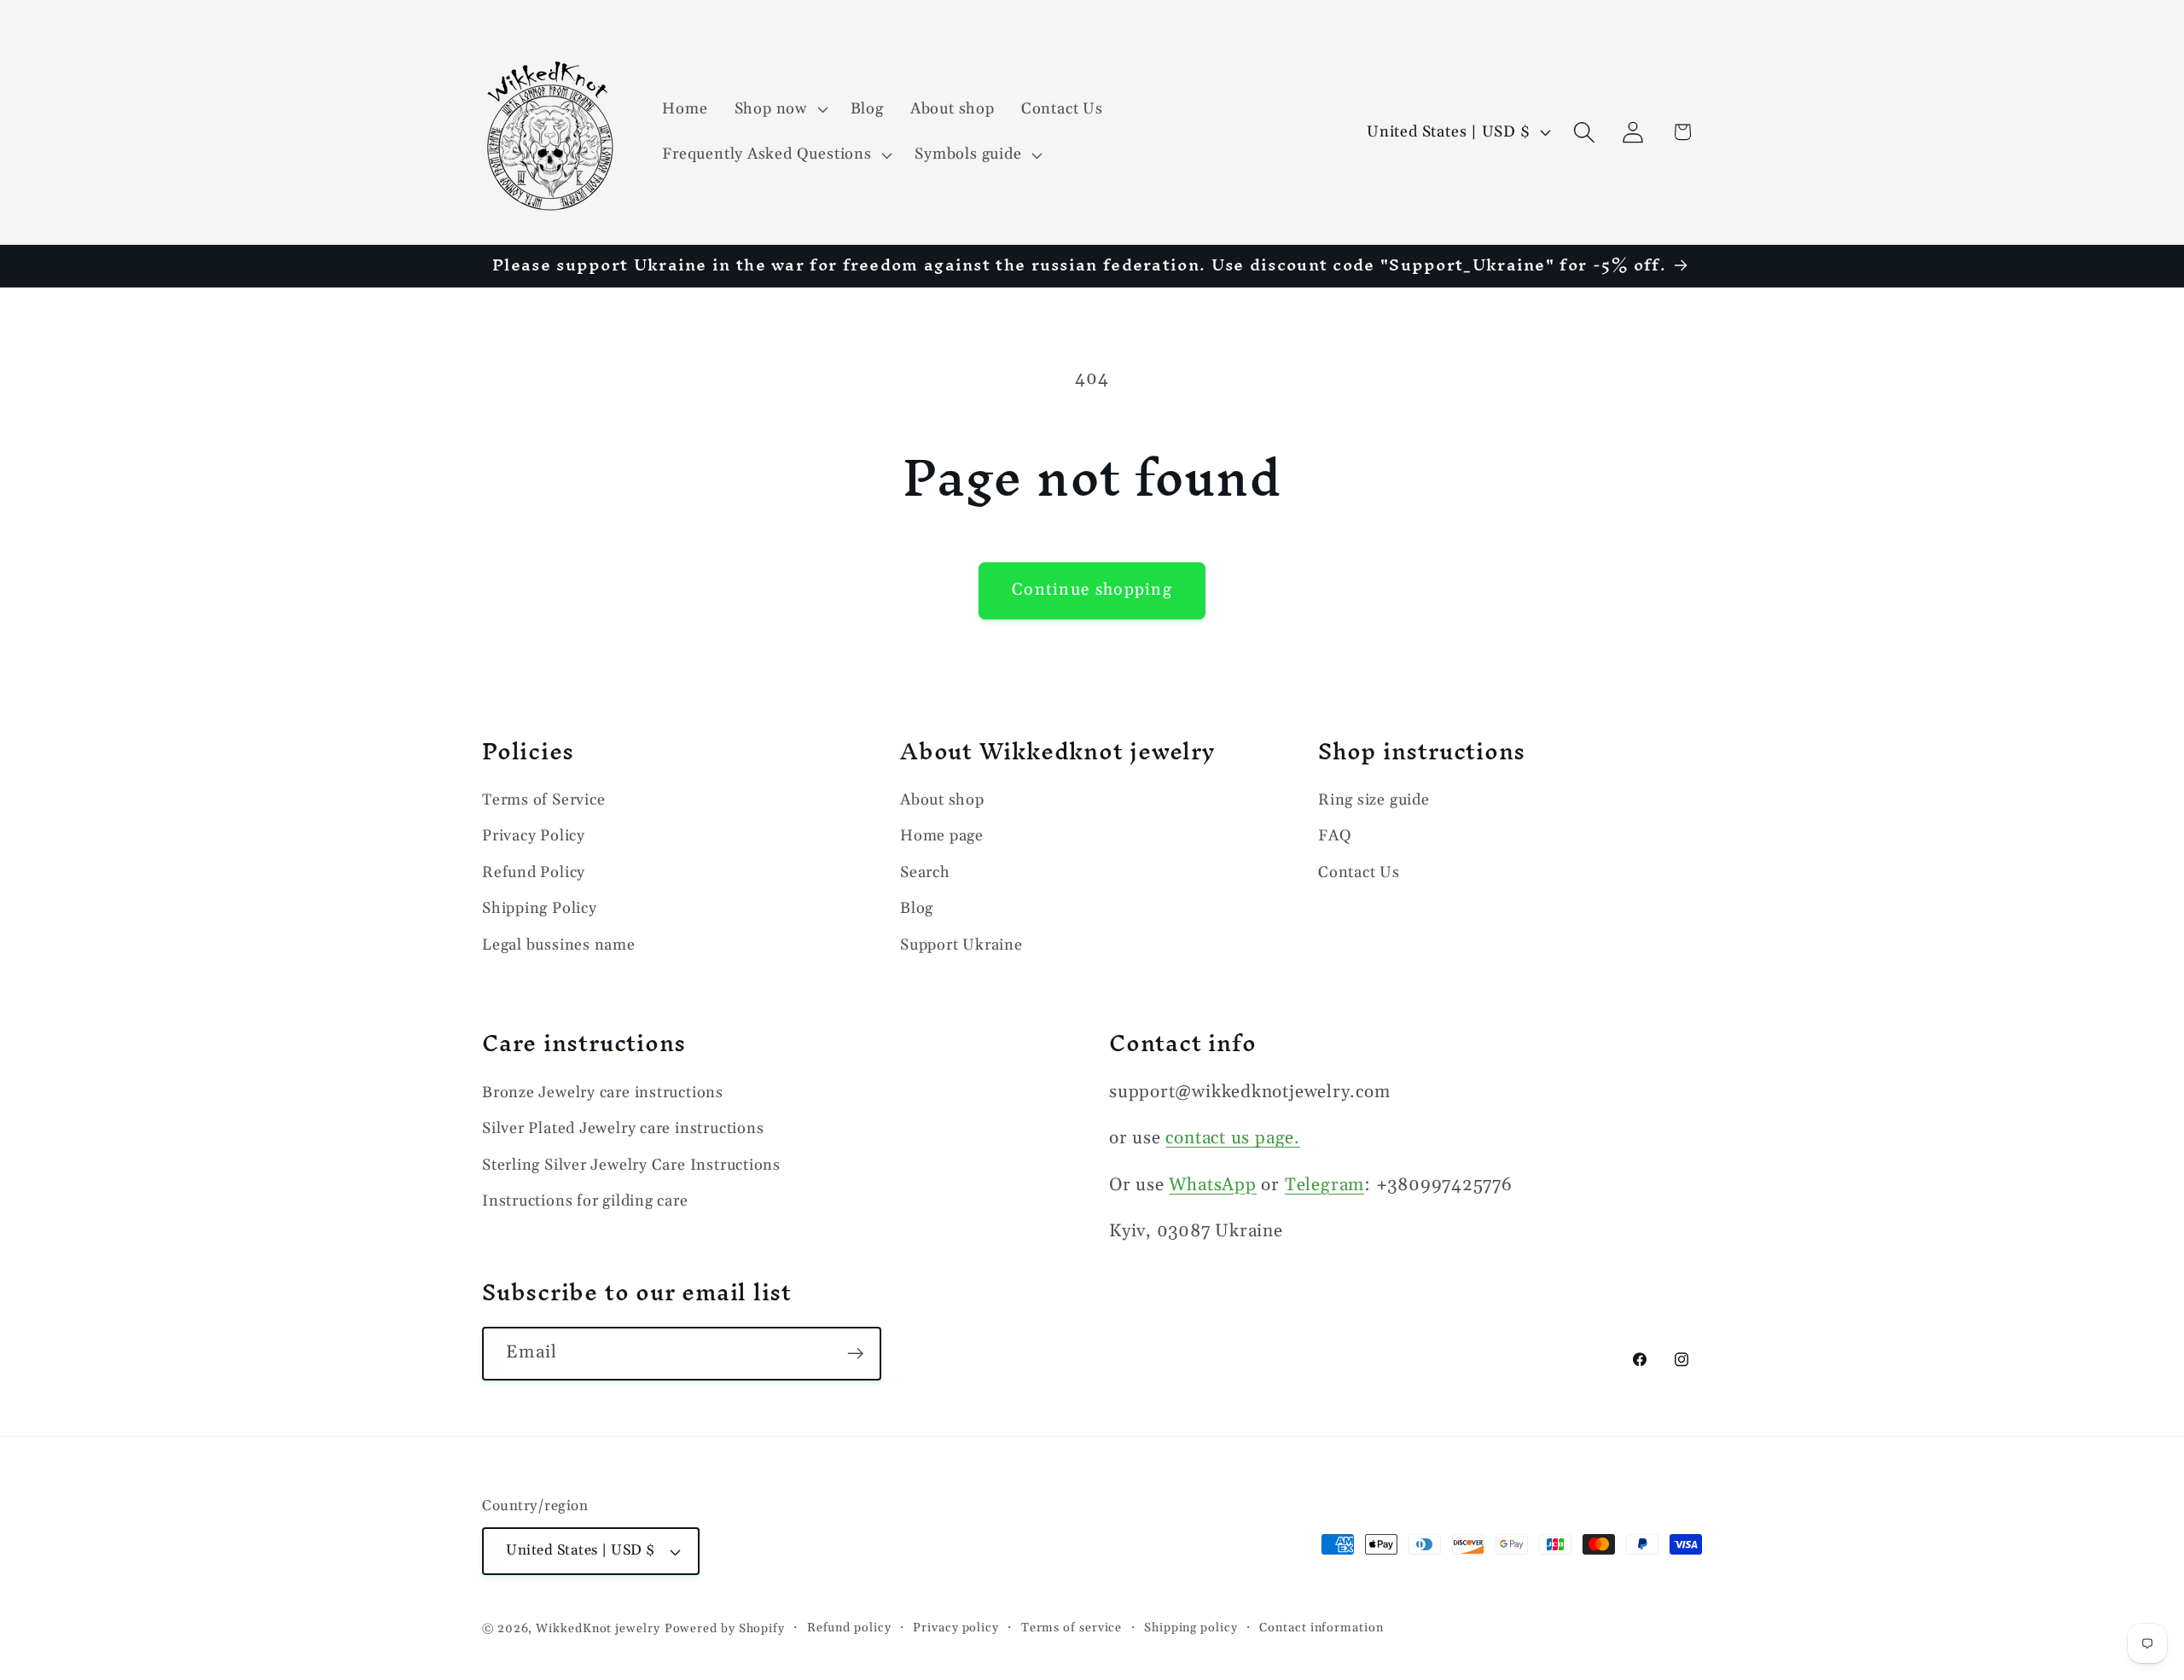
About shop (942, 800)
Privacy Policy (534, 837)
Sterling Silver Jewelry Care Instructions (631, 1164)
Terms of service (1072, 1628)
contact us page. (1232, 1137)
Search (925, 872)
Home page (942, 837)
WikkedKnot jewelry (598, 1629)
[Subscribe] (855, 1354)
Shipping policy (1191, 1628)
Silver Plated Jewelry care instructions (623, 1128)
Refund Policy (534, 872)
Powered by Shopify (725, 1629)
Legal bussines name (559, 945)
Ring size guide (1374, 800)
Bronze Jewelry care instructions (603, 1092)
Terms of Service (543, 800)
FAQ (1335, 837)
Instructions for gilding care (585, 1200)
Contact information (1321, 1628)
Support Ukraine (961, 945)
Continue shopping (1092, 590)
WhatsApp (1212, 1184)
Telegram (1324, 1184)
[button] (779, 109)
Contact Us (1359, 872)
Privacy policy (956, 1628)
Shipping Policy (540, 908)
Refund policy (849, 1628)
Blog (917, 908)
